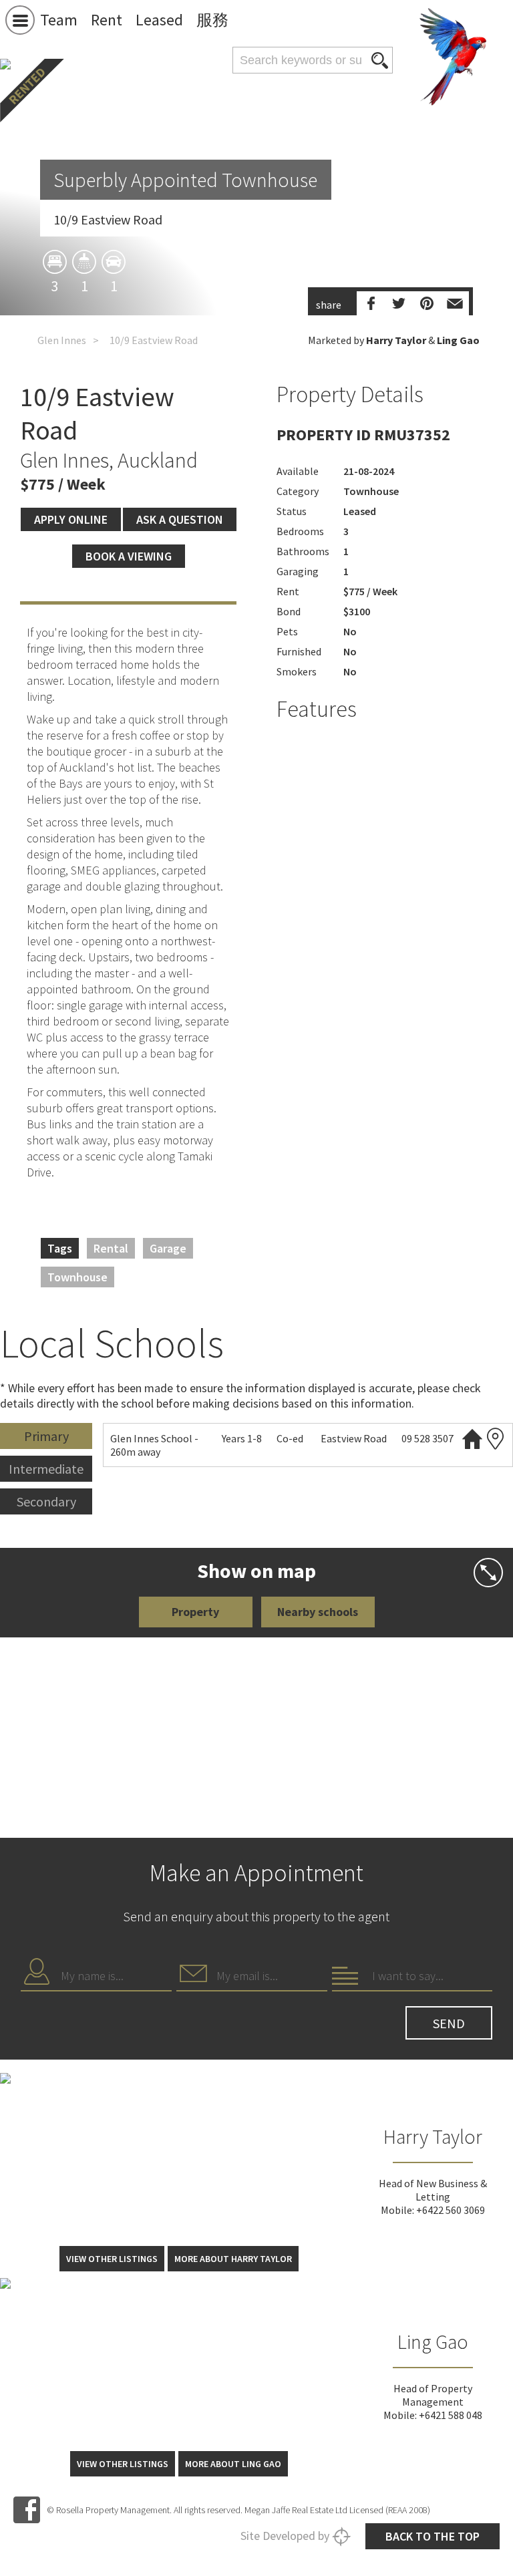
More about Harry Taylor (233, 2259)
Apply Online (71, 519)
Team (59, 20)
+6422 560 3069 (451, 2210)
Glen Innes (62, 340)
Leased (159, 20)
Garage (168, 1248)
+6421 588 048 (451, 2415)
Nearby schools (318, 1612)
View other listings (112, 2259)
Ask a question (180, 519)
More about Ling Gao (233, 2464)
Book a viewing (129, 556)
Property (195, 1612)
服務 (212, 20)
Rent (107, 20)
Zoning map (496, 1439)
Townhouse (77, 1277)
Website (472, 1439)
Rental (111, 1248)
